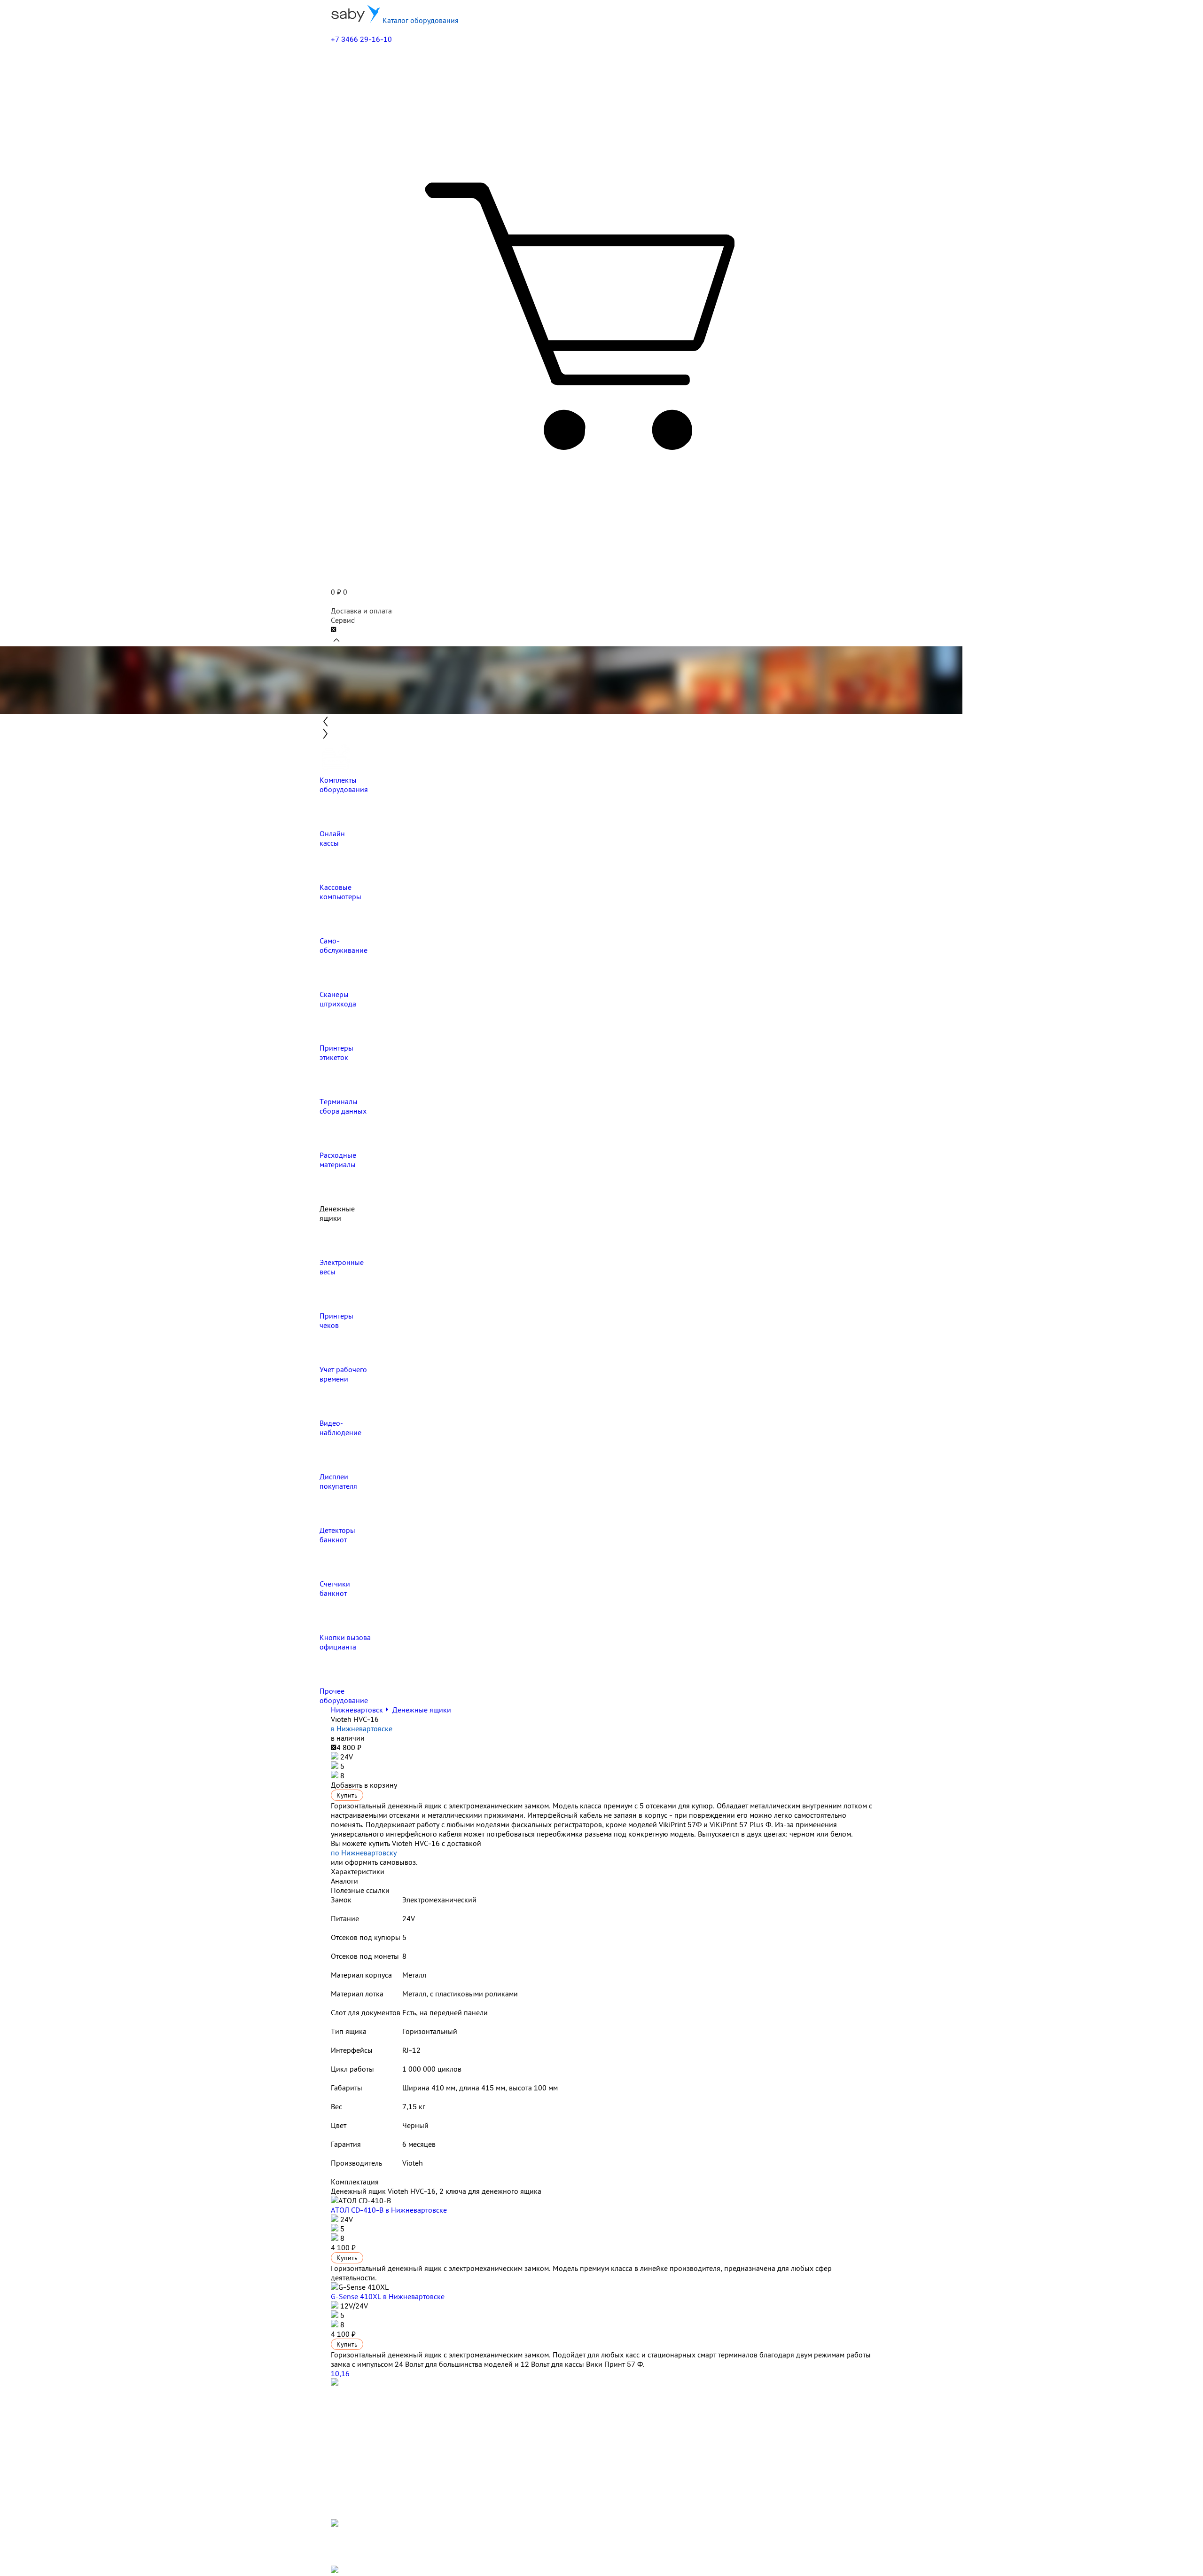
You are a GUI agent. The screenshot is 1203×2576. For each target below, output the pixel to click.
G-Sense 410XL (388, 2296)
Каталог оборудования (420, 20)
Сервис (343, 620)
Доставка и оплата (361, 611)
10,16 (340, 2373)
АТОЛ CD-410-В (389, 2210)
